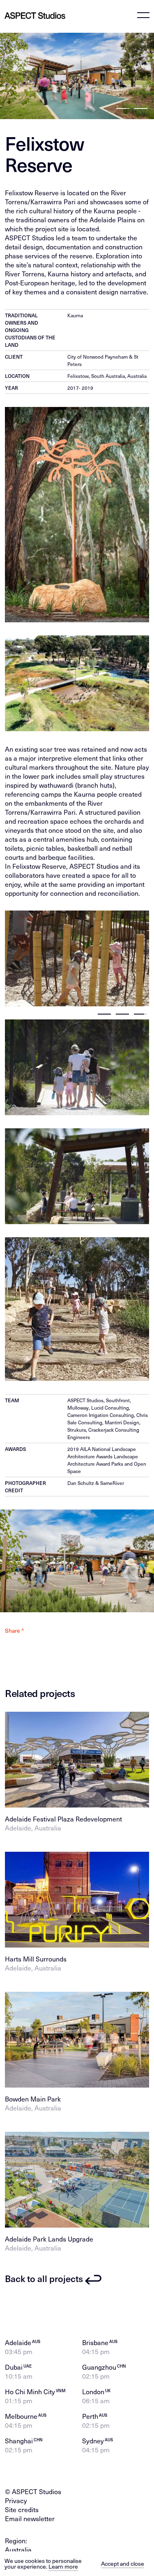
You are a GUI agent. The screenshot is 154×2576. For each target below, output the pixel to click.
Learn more (63, 2566)
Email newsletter (30, 2518)
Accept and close (123, 2564)
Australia (18, 2549)
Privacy (16, 2500)
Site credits (22, 2509)
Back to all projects (44, 2279)
